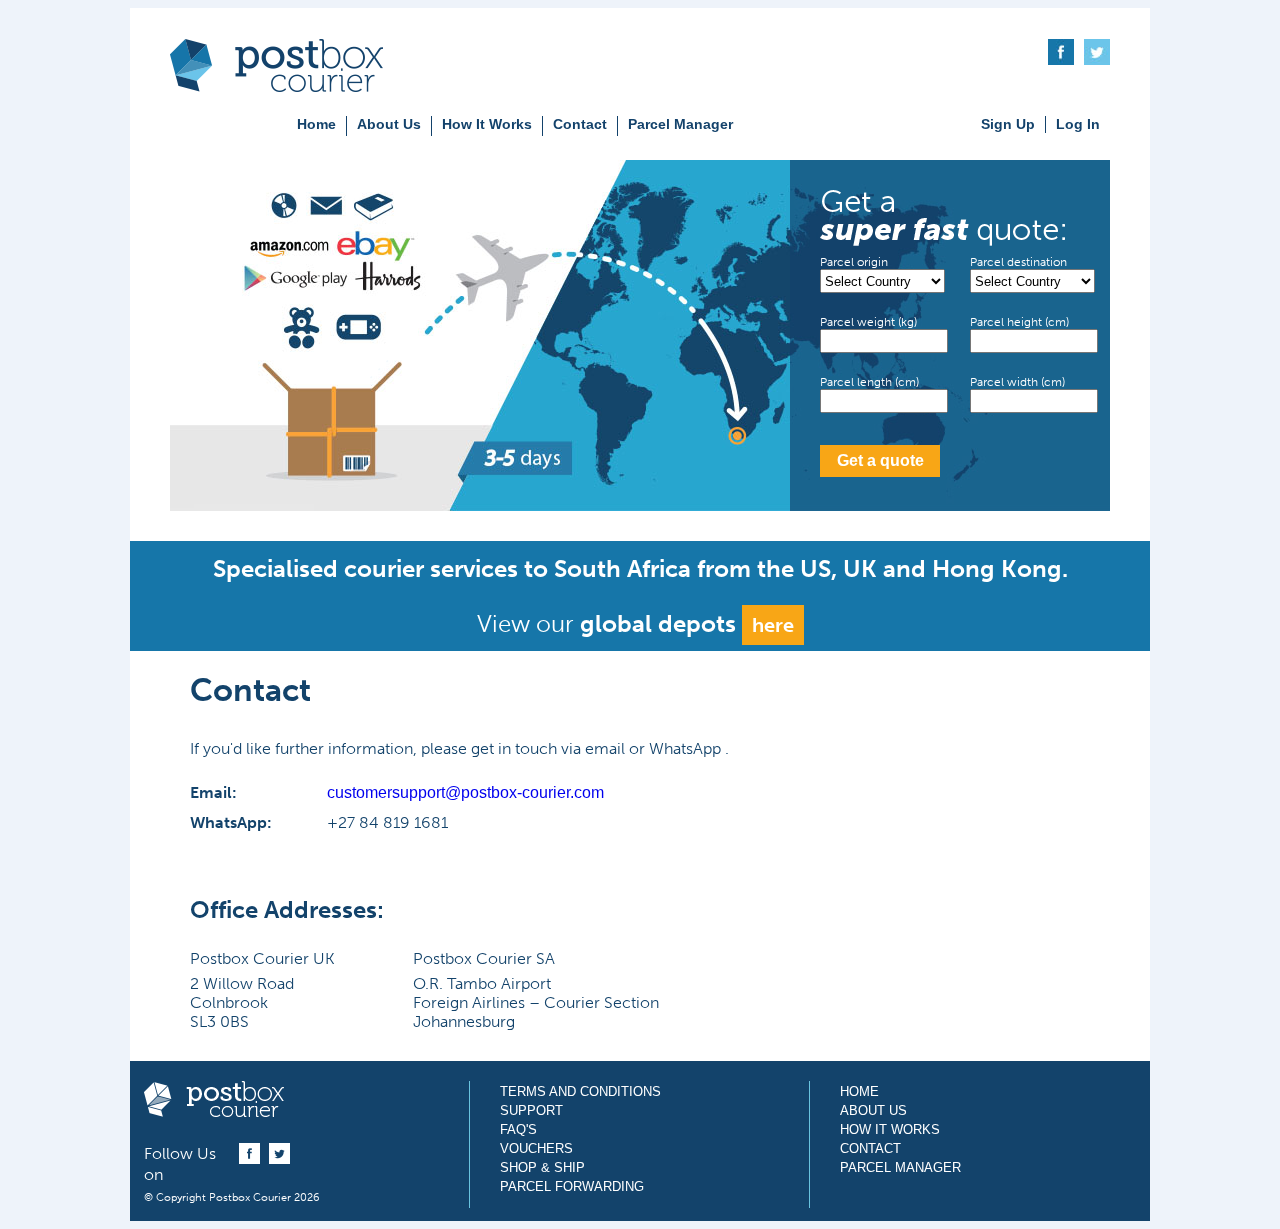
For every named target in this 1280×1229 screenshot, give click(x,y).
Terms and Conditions (580, 1091)
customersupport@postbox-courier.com (465, 792)
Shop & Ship (542, 1167)
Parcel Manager (680, 124)
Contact (580, 124)
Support (531, 1110)
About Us (389, 124)
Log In (1078, 124)
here (773, 625)
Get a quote (880, 460)
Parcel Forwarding (572, 1186)
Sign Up (1008, 124)
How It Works (487, 124)
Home (316, 124)
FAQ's (518, 1129)
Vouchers (536, 1148)
